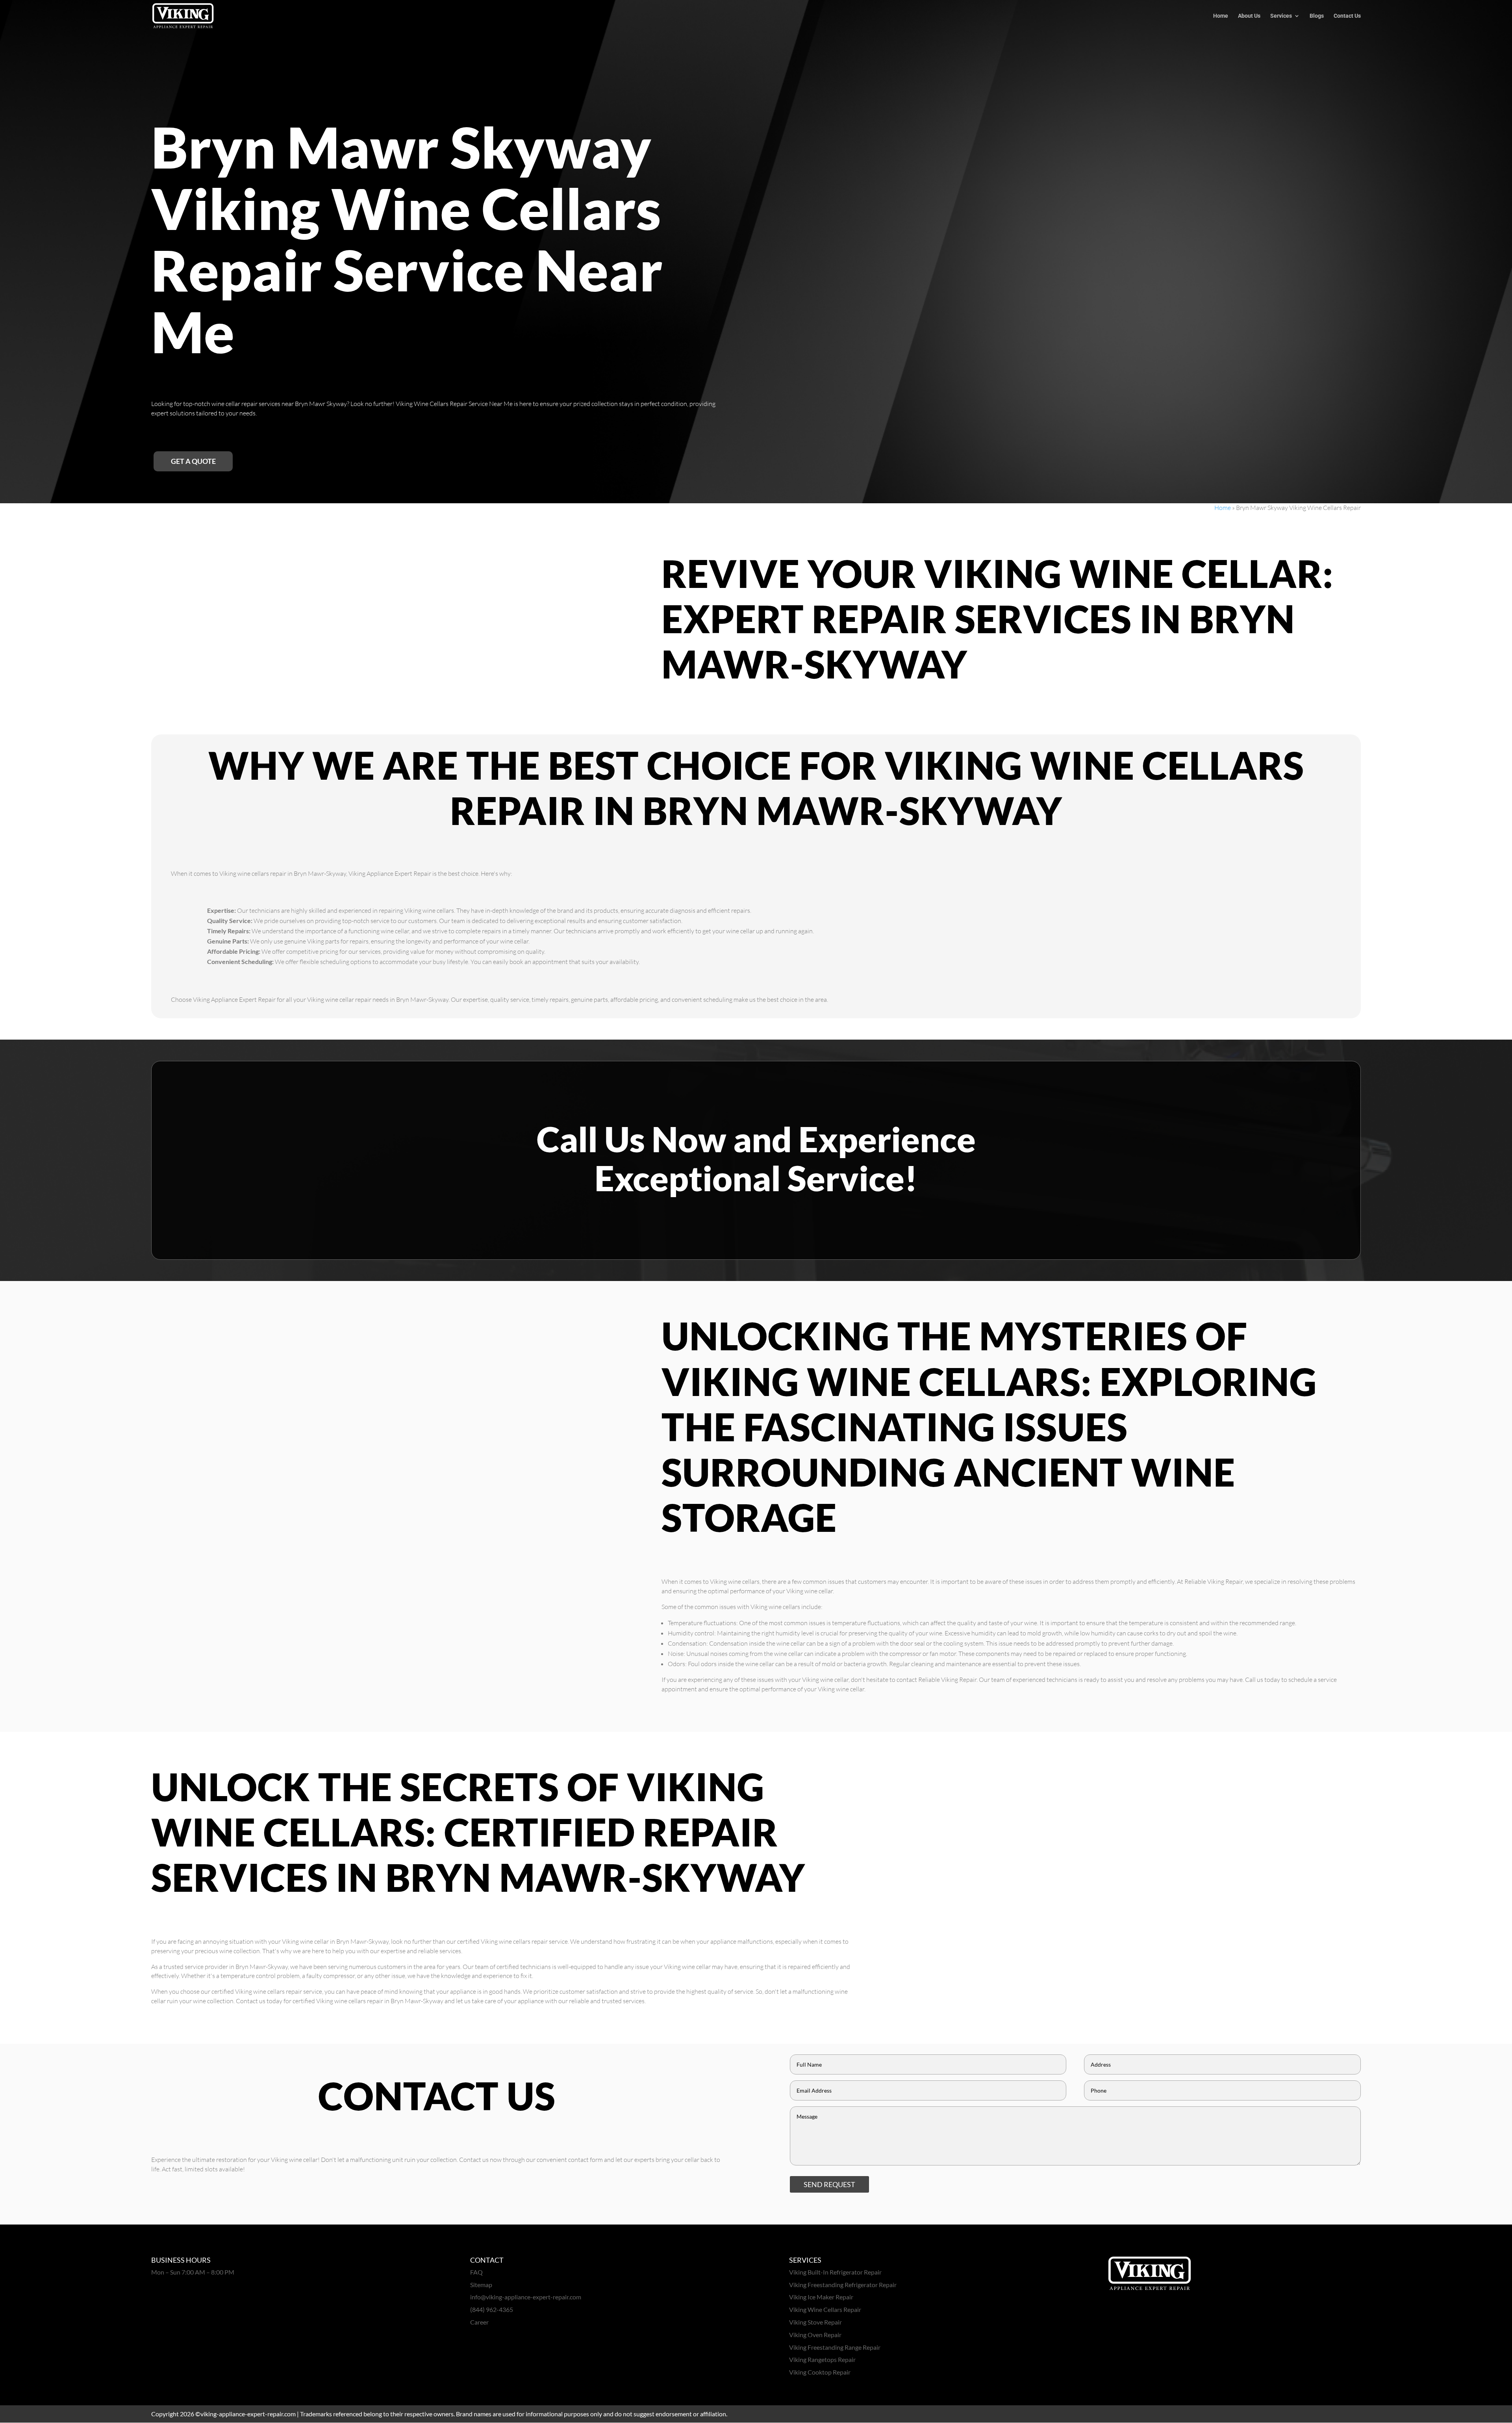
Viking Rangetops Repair (822, 2359)
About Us (1249, 16)
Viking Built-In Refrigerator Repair (835, 2272)
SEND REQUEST (829, 2184)
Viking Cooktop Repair (820, 2372)
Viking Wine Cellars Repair (825, 2309)
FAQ (476, 2272)
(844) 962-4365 (492, 2309)
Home (1221, 16)
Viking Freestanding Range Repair (835, 2347)
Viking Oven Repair (815, 2335)
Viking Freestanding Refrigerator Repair (843, 2285)
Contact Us (1347, 16)
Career (479, 2322)
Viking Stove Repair (815, 2322)
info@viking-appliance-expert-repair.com (526, 2297)
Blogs (1317, 16)
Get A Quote (193, 461)
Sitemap (481, 2285)
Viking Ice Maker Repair (821, 2297)
